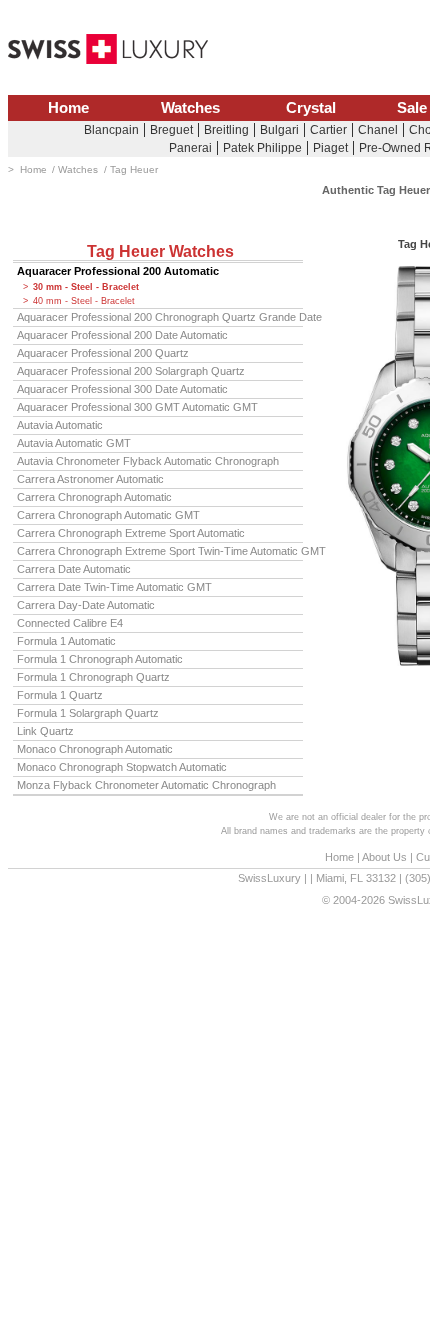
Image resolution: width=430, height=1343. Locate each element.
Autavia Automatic (60, 425)
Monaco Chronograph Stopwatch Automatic (122, 767)
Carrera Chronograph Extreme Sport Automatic (131, 533)
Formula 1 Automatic (66, 641)
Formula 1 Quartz (60, 695)
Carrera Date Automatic (74, 569)
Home (68, 108)
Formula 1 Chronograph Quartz (93, 677)
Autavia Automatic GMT (74, 443)
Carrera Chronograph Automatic (94, 497)
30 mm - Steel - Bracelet (86, 287)
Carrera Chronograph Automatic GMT (108, 515)
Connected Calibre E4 (70, 623)
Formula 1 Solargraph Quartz (88, 713)
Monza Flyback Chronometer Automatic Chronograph (146, 785)
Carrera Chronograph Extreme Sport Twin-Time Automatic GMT (160, 551)
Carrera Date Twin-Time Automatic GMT (114, 587)
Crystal (311, 108)
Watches (190, 108)
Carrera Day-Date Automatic (86, 605)
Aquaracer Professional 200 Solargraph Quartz (131, 371)
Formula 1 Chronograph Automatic (100, 659)
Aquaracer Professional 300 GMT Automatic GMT (137, 407)
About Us (384, 857)
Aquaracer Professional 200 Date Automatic (122, 335)
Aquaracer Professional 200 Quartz (103, 353)
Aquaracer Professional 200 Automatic (118, 271)
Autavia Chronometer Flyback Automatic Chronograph (148, 461)
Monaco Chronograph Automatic (95, 749)
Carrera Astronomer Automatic (90, 479)
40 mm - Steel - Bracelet (84, 301)
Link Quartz (45, 731)
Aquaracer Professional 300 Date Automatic (122, 389)
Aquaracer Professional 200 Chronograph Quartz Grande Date (160, 317)
